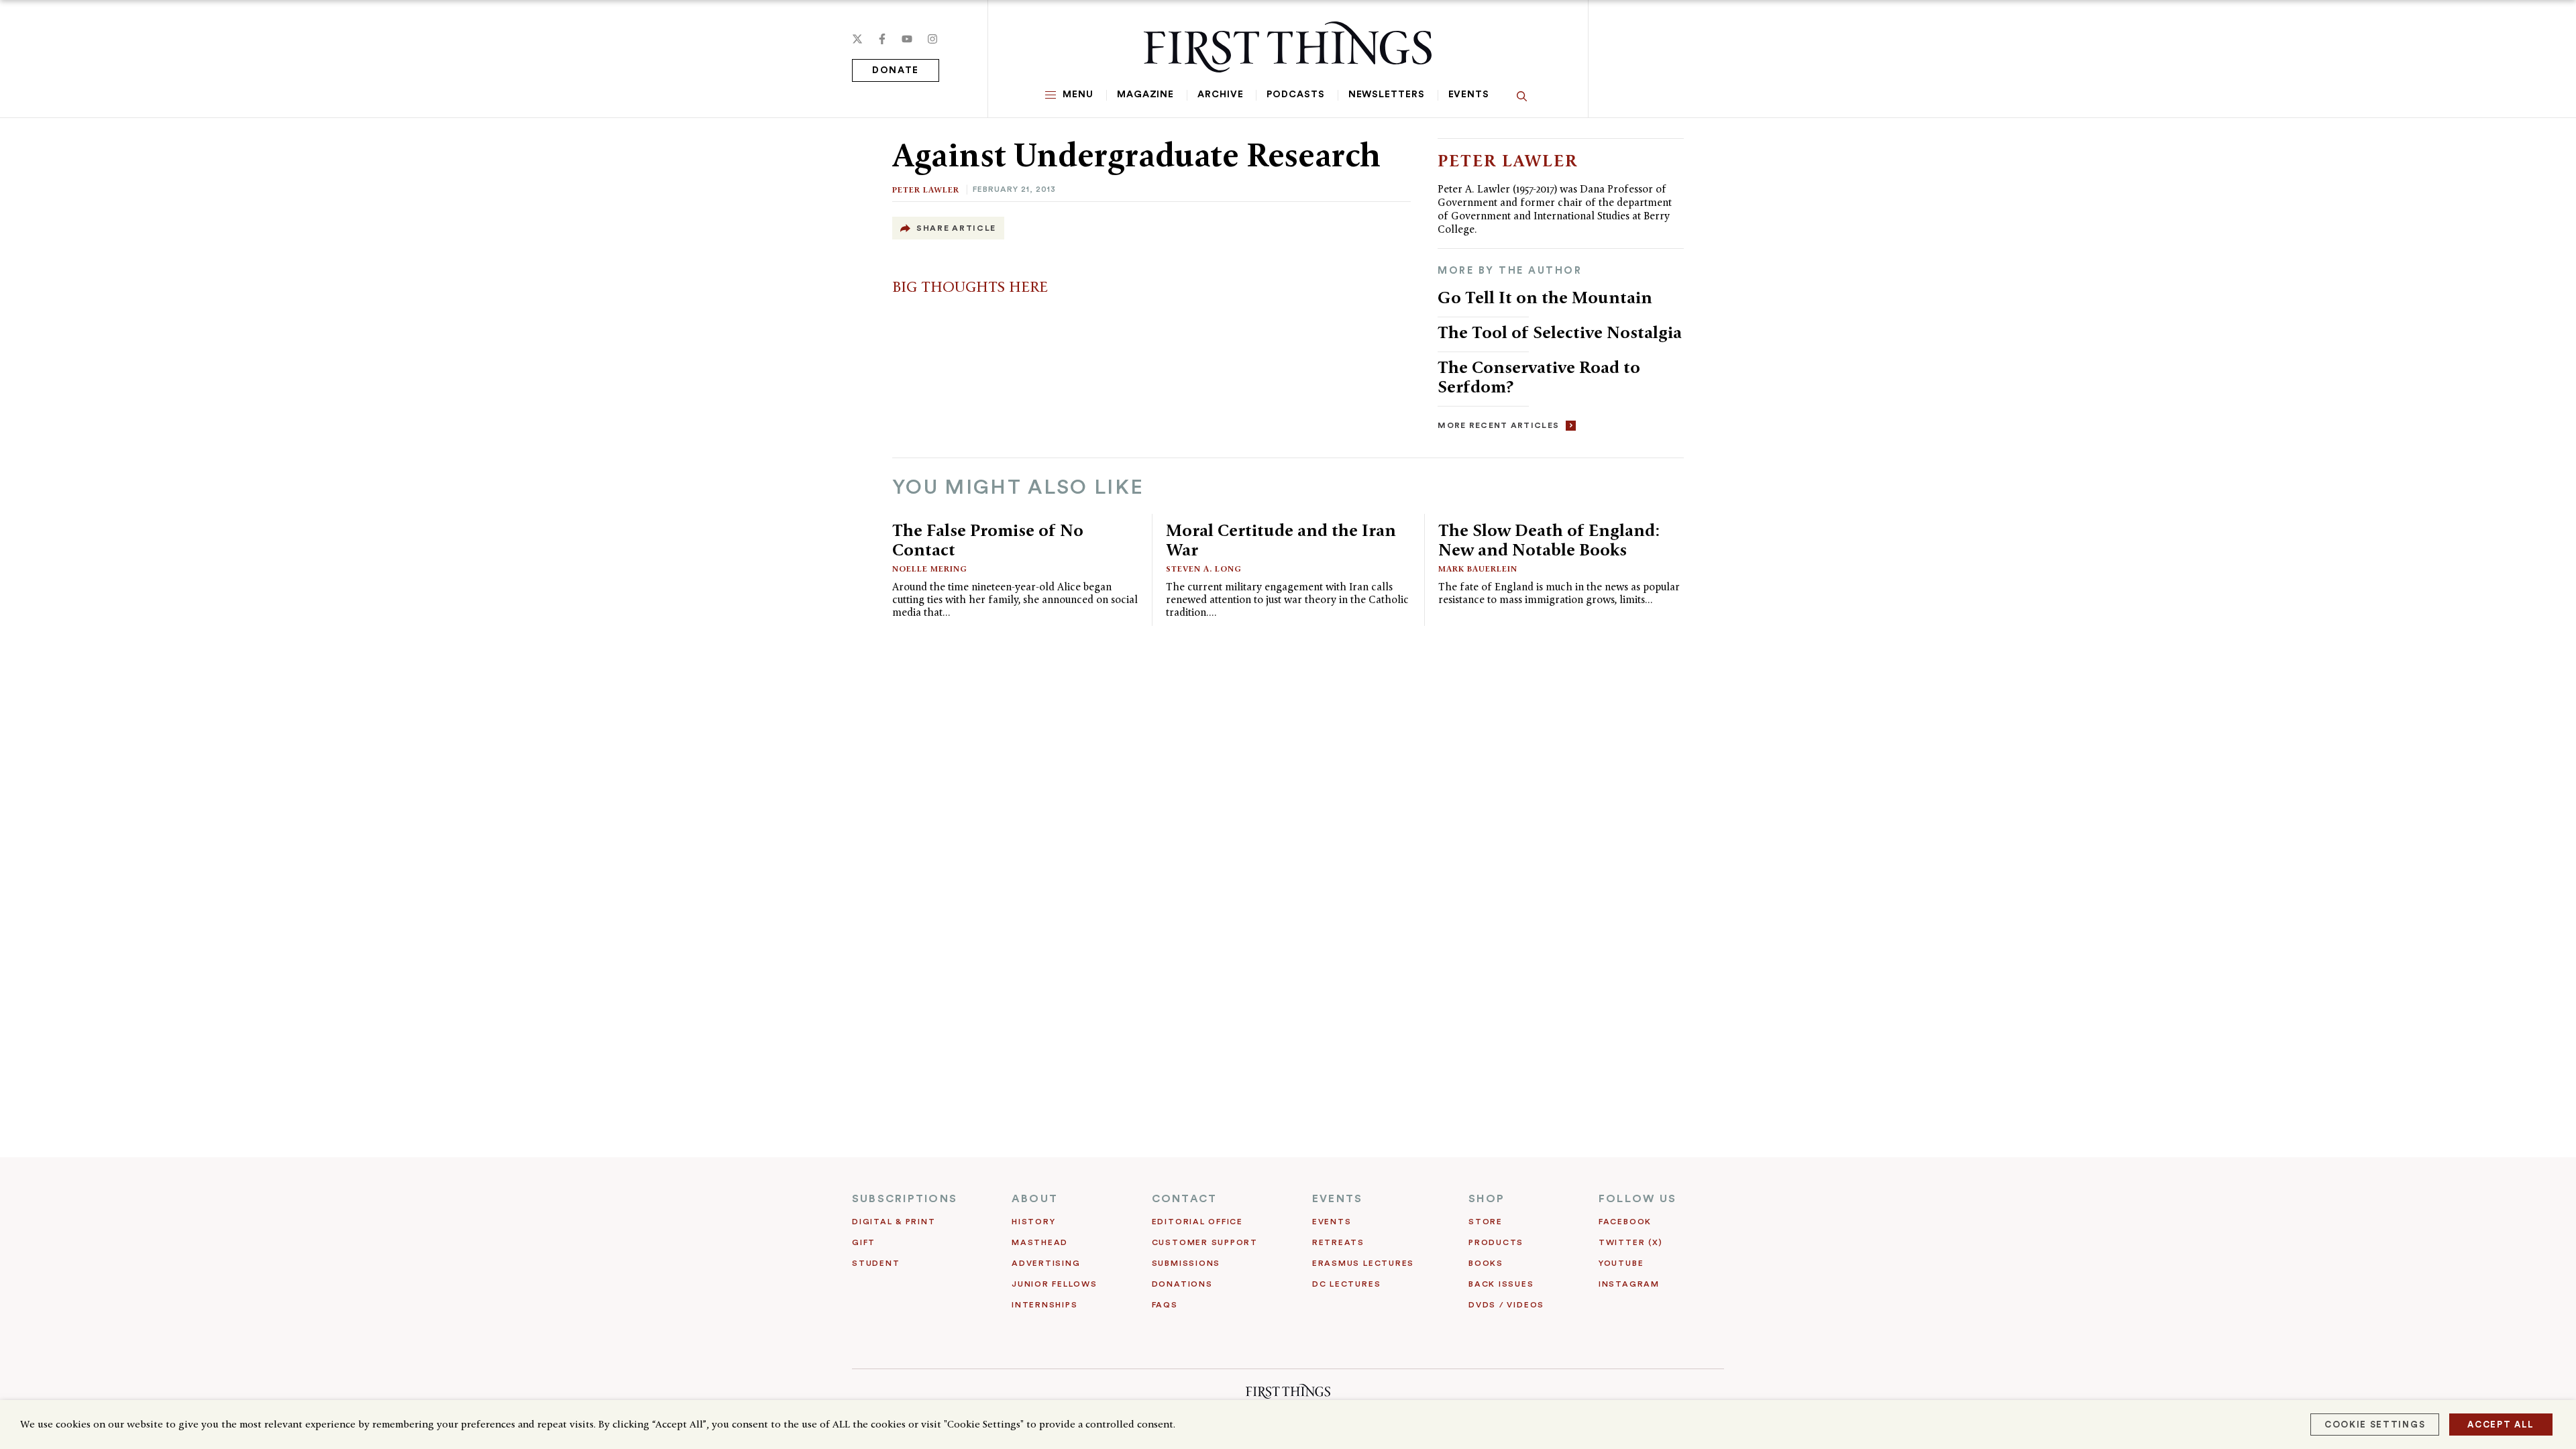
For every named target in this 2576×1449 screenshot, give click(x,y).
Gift (864, 1242)
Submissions (1186, 1263)
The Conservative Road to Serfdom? (1539, 377)
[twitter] (857, 39)
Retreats (1338, 1242)
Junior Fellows (1055, 1284)
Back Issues (1501, 1284)
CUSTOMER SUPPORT (1205, 1242)
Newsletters (1387, 95)
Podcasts (1295, 95)
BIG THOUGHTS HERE (970, 286)
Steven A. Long (1204, 569)
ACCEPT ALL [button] (2501, 1425)
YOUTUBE (1621, 1263)
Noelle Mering (930, 569)
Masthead (1040, 1242)
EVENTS (1337, 1199)
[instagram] (932, 39)
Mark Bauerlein (1478, 569)
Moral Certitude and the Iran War (1281, 540)
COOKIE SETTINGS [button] (2375, 1425)
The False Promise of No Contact (988, 540)
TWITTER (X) (1630, 1242)
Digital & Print (894, 1222)
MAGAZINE (1145, 95)
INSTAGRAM (1629, 1284)
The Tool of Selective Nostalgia (1560, 332)
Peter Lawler (926, 190)
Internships (1044, 1305)
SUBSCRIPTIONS (905, 1199)
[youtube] (907, 39)
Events (1469, 95)
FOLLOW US (1638, 1199)
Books (1486, 1263)
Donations (1182, 1284)
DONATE (896, 70)
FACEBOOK (1625, 1222)
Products (1496, 1242)
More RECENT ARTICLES (1498, 425)
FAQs (1165, 1305)
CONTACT (1185, 1199)
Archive (1220, 95)
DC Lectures (1346, 1284)
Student (876, 1263)
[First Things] (1288, 47)
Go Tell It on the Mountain (1545, 297)
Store (1486, 1222)
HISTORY (1033, 1222)
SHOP (1487, 1199)
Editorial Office (1197, 1222)
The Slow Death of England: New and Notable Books (1549, 540)
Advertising (1046, 1263)
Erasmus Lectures (1363, 1263)
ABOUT (1035, 1199)
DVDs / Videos (1506, 1305)
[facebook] (882, 39)
